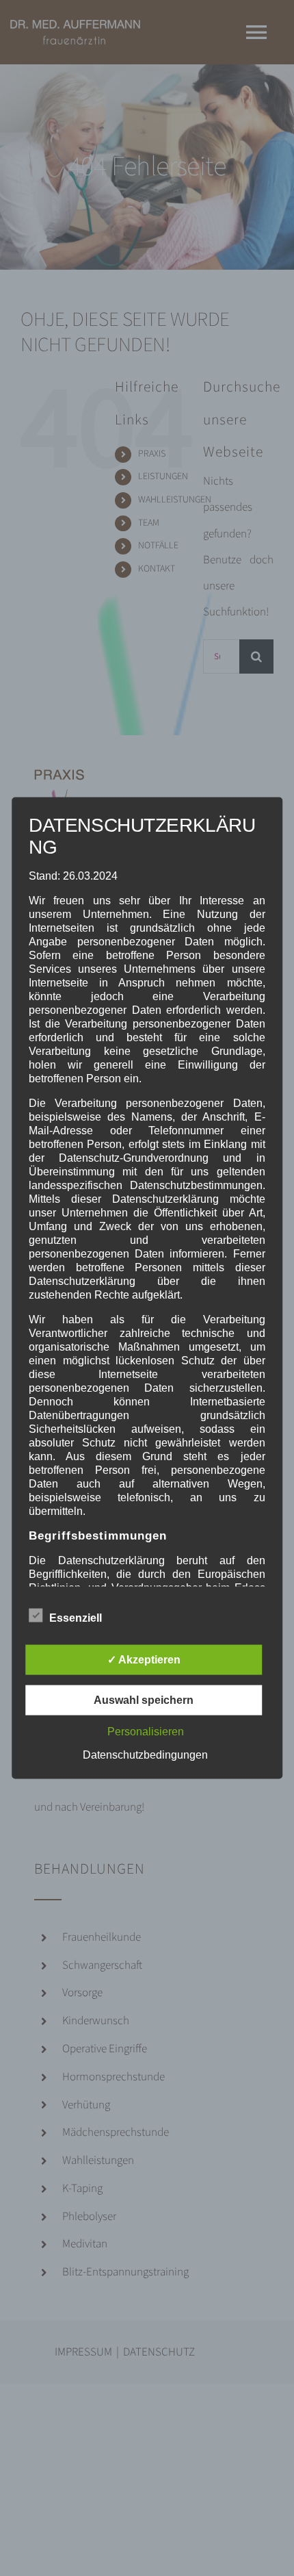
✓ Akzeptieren (144, 1660)
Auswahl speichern (144, 1700)
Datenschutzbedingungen (145, 1755)
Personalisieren (146, 1732)
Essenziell (76, 1618)
